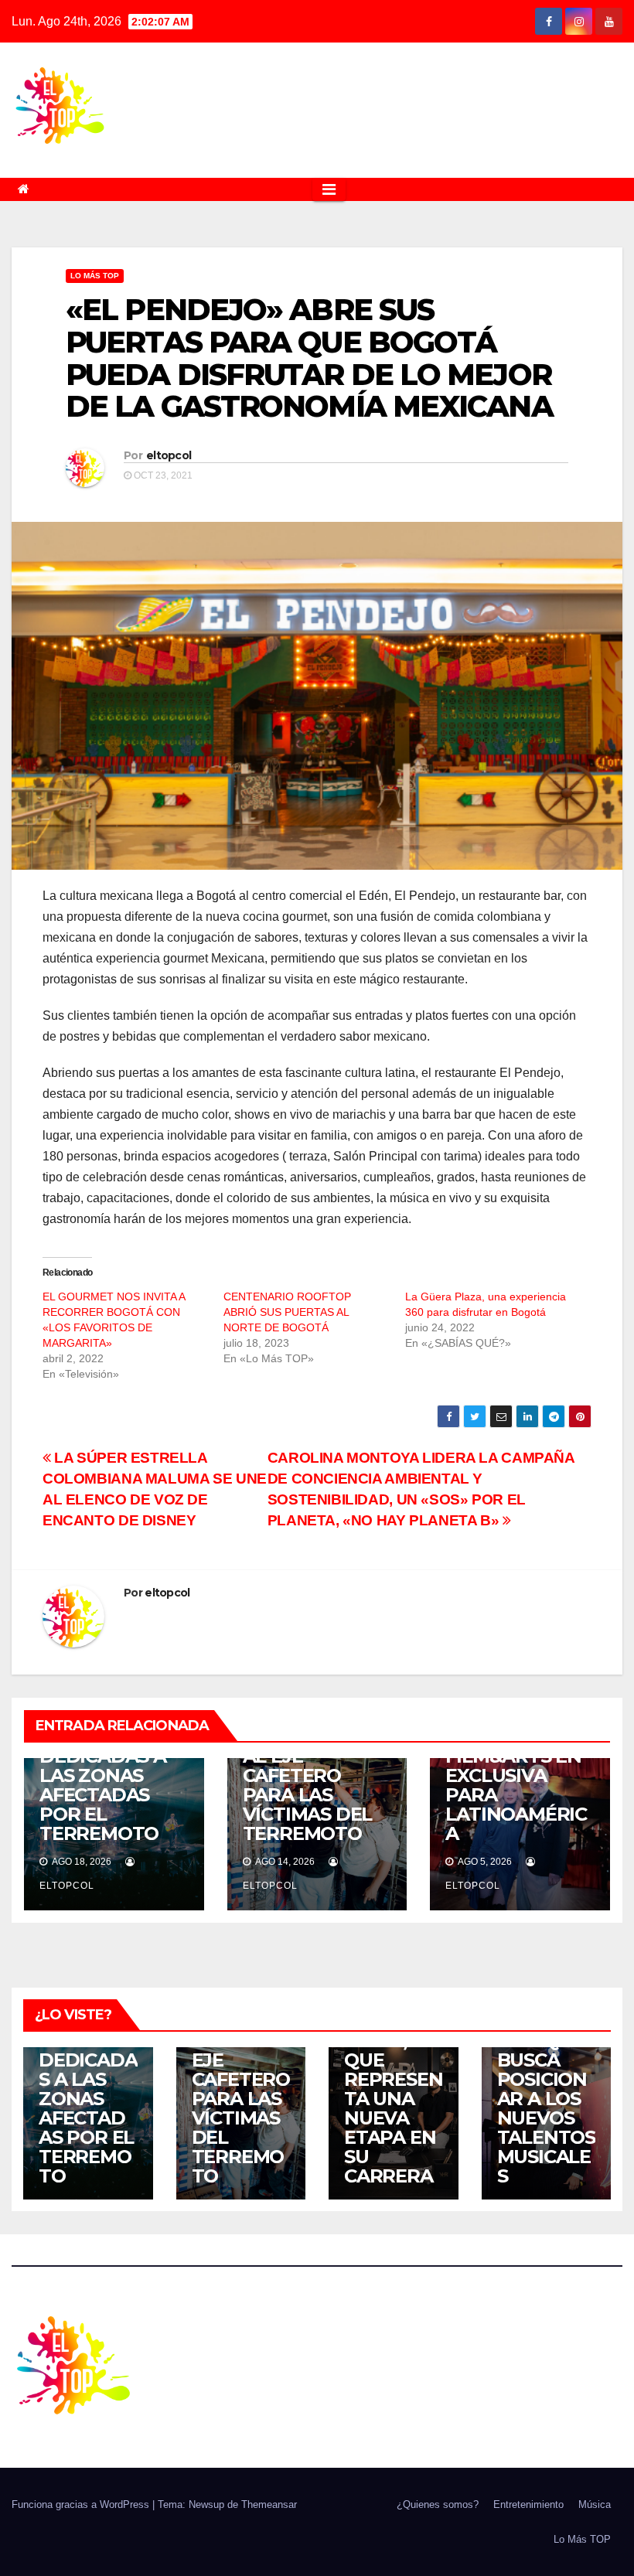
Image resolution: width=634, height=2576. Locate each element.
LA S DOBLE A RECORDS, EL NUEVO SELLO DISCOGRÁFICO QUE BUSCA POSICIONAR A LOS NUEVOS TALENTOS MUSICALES (546, 2050)
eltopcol (169, 455)
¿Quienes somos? (438, 2504)
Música (595, 2504)
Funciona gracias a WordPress (82, 2504)
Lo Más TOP (95, 276)
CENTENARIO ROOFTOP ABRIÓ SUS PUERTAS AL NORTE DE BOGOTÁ (287, 1312)
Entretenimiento (528, 2504)
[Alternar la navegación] (329, 189)
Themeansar (269, 2504)
